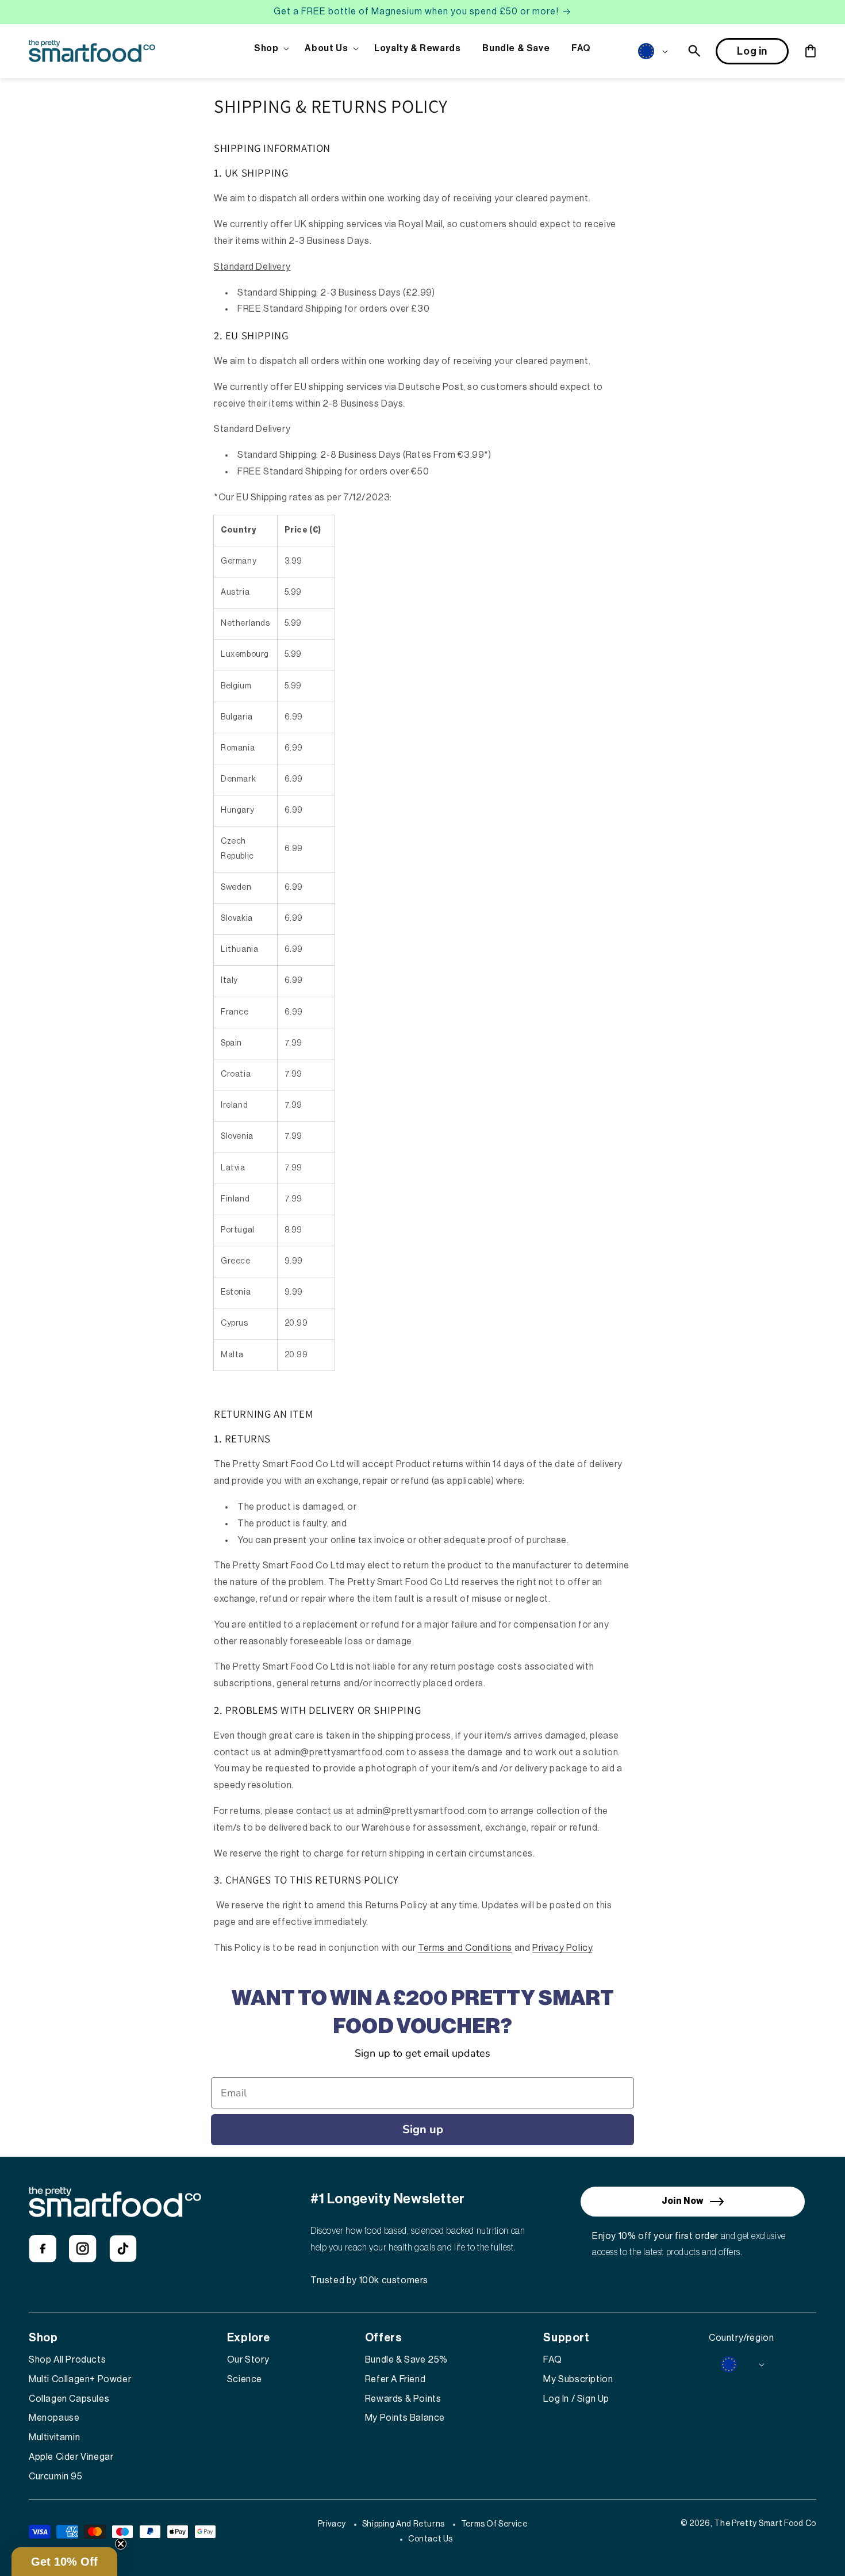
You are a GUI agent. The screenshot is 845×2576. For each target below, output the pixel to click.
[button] (268, 49)
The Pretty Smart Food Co (765, 2524)
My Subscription (578, 2379)
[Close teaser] (121, 2544)
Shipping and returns (404, 2524)
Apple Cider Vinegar (71, 2457)
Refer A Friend (395, 2379)
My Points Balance (405, 2418)
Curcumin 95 (56, 2477)
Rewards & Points (403, 2399)
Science (245, 2379)
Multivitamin (54, 2437)
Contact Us (431, 2539)
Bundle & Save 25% (406, 2360)
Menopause (54, 2418)
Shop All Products (67, 2360)
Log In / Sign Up (576, 2399)
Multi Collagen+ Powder (80, 2379)
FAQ (552, 2360)
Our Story (248, 2360)
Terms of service (494, 2524)
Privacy (332, 2524)
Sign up (423, 2129)
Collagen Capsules (69, 2399)
